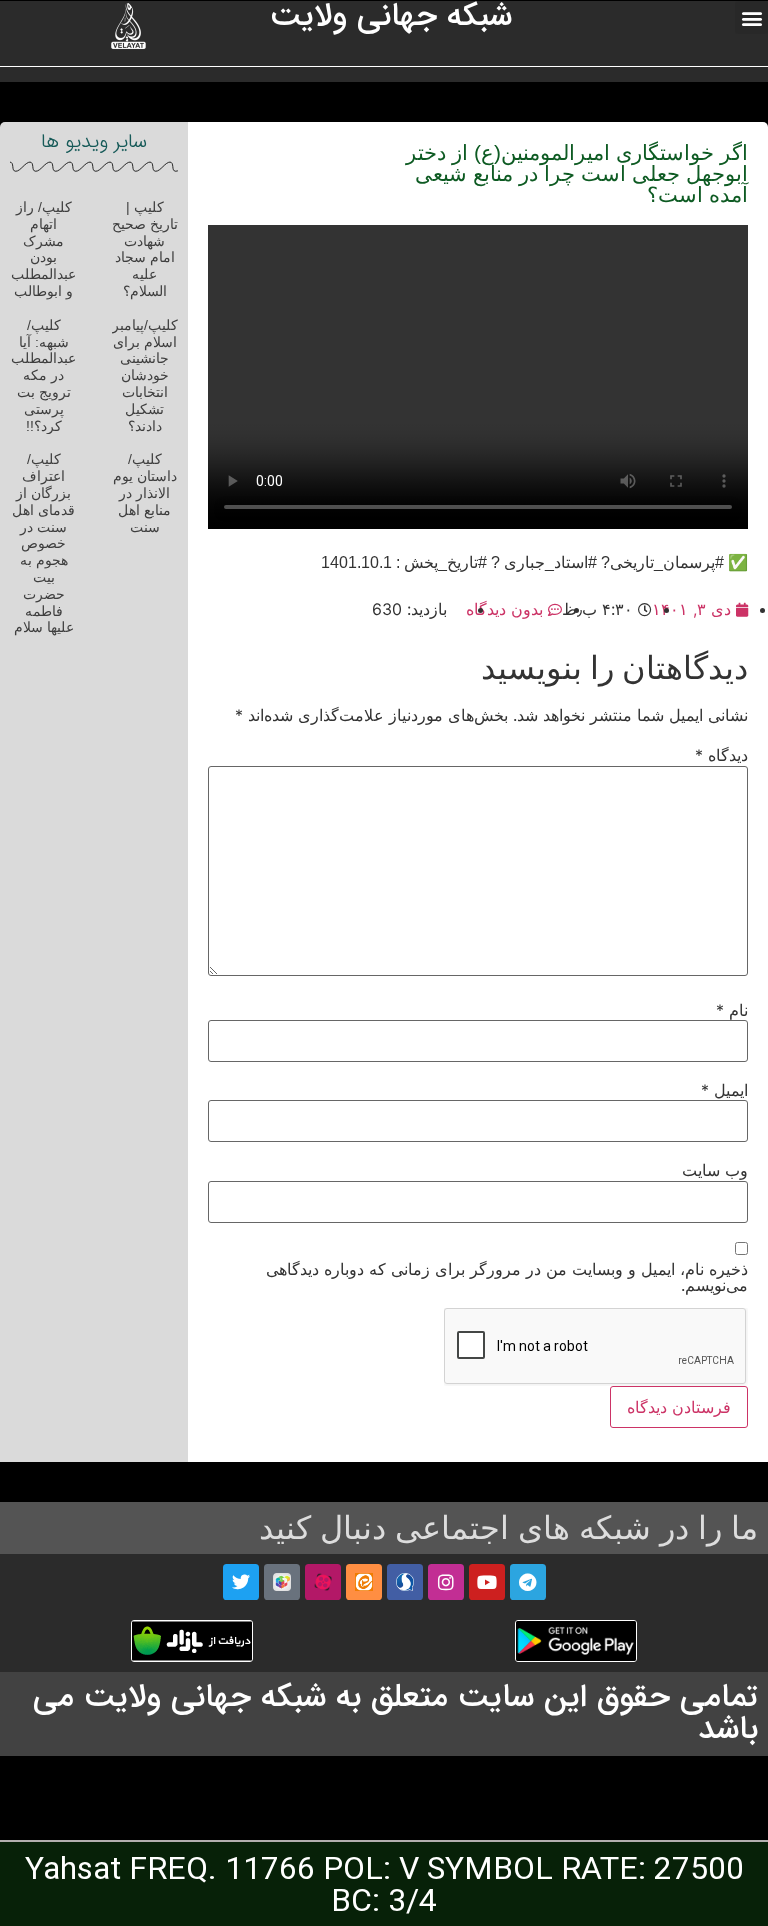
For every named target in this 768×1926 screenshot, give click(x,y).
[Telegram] (528, 1582)
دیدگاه (721, 755)
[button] (751, 17)
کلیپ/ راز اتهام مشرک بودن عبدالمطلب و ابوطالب (43, 249)
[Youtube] (487, 1582)
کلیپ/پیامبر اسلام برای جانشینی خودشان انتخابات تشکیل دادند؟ (145, 375)
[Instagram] (446, 1582)
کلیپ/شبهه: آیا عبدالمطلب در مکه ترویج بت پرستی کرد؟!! (43, 375)
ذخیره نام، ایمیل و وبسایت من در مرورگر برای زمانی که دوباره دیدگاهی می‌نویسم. (507, 1277)
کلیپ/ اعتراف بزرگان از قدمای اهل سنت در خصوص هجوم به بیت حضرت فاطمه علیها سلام (43, 543)
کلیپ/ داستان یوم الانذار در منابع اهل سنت (145, 492)
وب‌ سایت (715, 1170)
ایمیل (724, 1090)
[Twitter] (241, 1582)
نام (732, 1010)
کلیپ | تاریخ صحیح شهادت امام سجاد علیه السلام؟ (145, 249)
